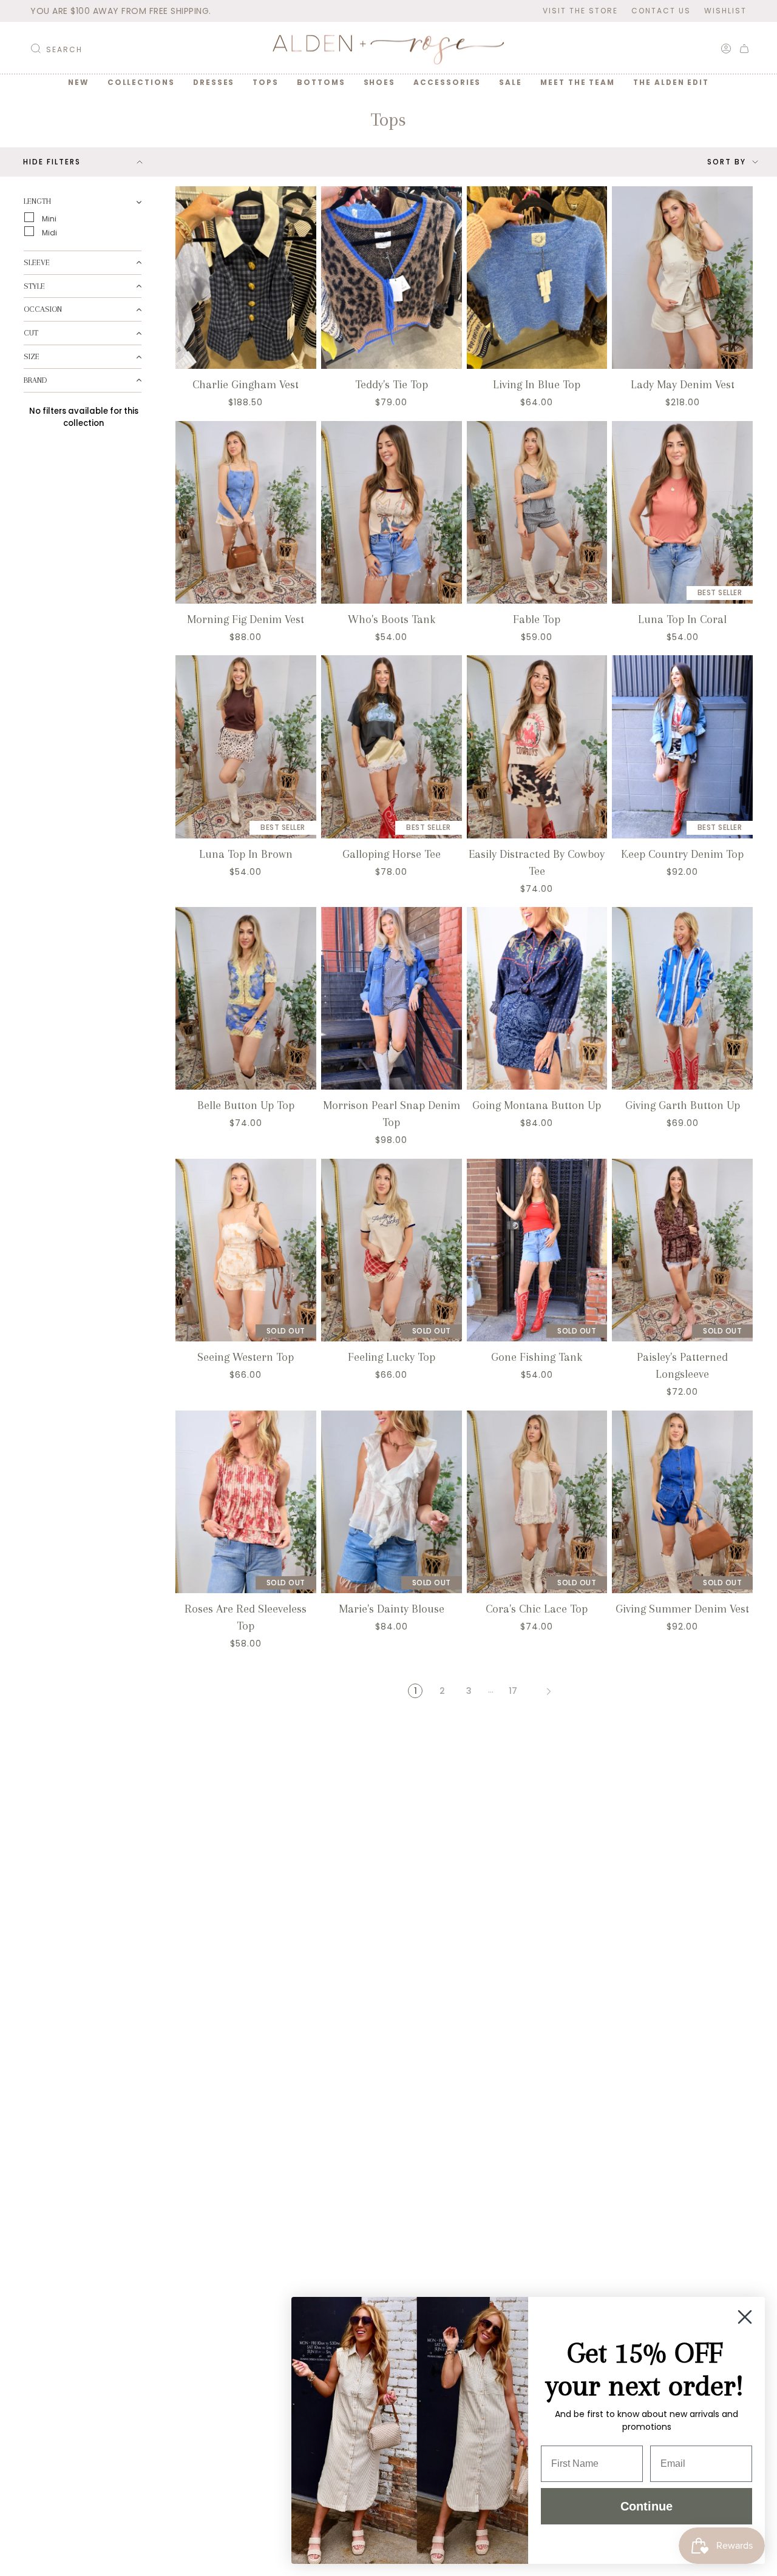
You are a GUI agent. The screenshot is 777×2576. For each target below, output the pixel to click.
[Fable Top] (537, 512)
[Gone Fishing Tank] (537, 1250)
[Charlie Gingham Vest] (246, 278)
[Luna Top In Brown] (246, 747)
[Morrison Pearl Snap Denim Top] (392, 998)
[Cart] (744, 49)
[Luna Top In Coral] (682, 512)
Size (32, 356)
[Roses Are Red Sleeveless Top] (246, 1502)
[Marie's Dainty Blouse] (392, 1502)
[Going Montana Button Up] (537, 998)
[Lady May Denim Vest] (682, 278)
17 (513, 1691)
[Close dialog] (745, 2317)
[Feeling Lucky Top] (392, 1250)
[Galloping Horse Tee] (392, 747)
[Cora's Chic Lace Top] (537, 1502)
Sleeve (37, 262)
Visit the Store (580, 11)
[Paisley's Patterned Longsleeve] (682, 1250)
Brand (35, 379)
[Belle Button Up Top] (246, 998)
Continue (646, 2506)
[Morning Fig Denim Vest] (246, 512)
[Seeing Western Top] (246, 1250)
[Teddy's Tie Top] (392, 278)
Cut (31, 333)
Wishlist (725, 11)
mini (48, 218)
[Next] (549, 1691)
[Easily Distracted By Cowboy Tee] (537, 747)
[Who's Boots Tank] (392, 512)
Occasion (43, 309)
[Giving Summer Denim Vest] (682, 1502)
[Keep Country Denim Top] (682, 747)
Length (37, 201)
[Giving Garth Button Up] (682, 998)
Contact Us (661, 11)
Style (34, 285)
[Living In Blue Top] (537, 278)
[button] (141, 83)
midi (49, 232)
